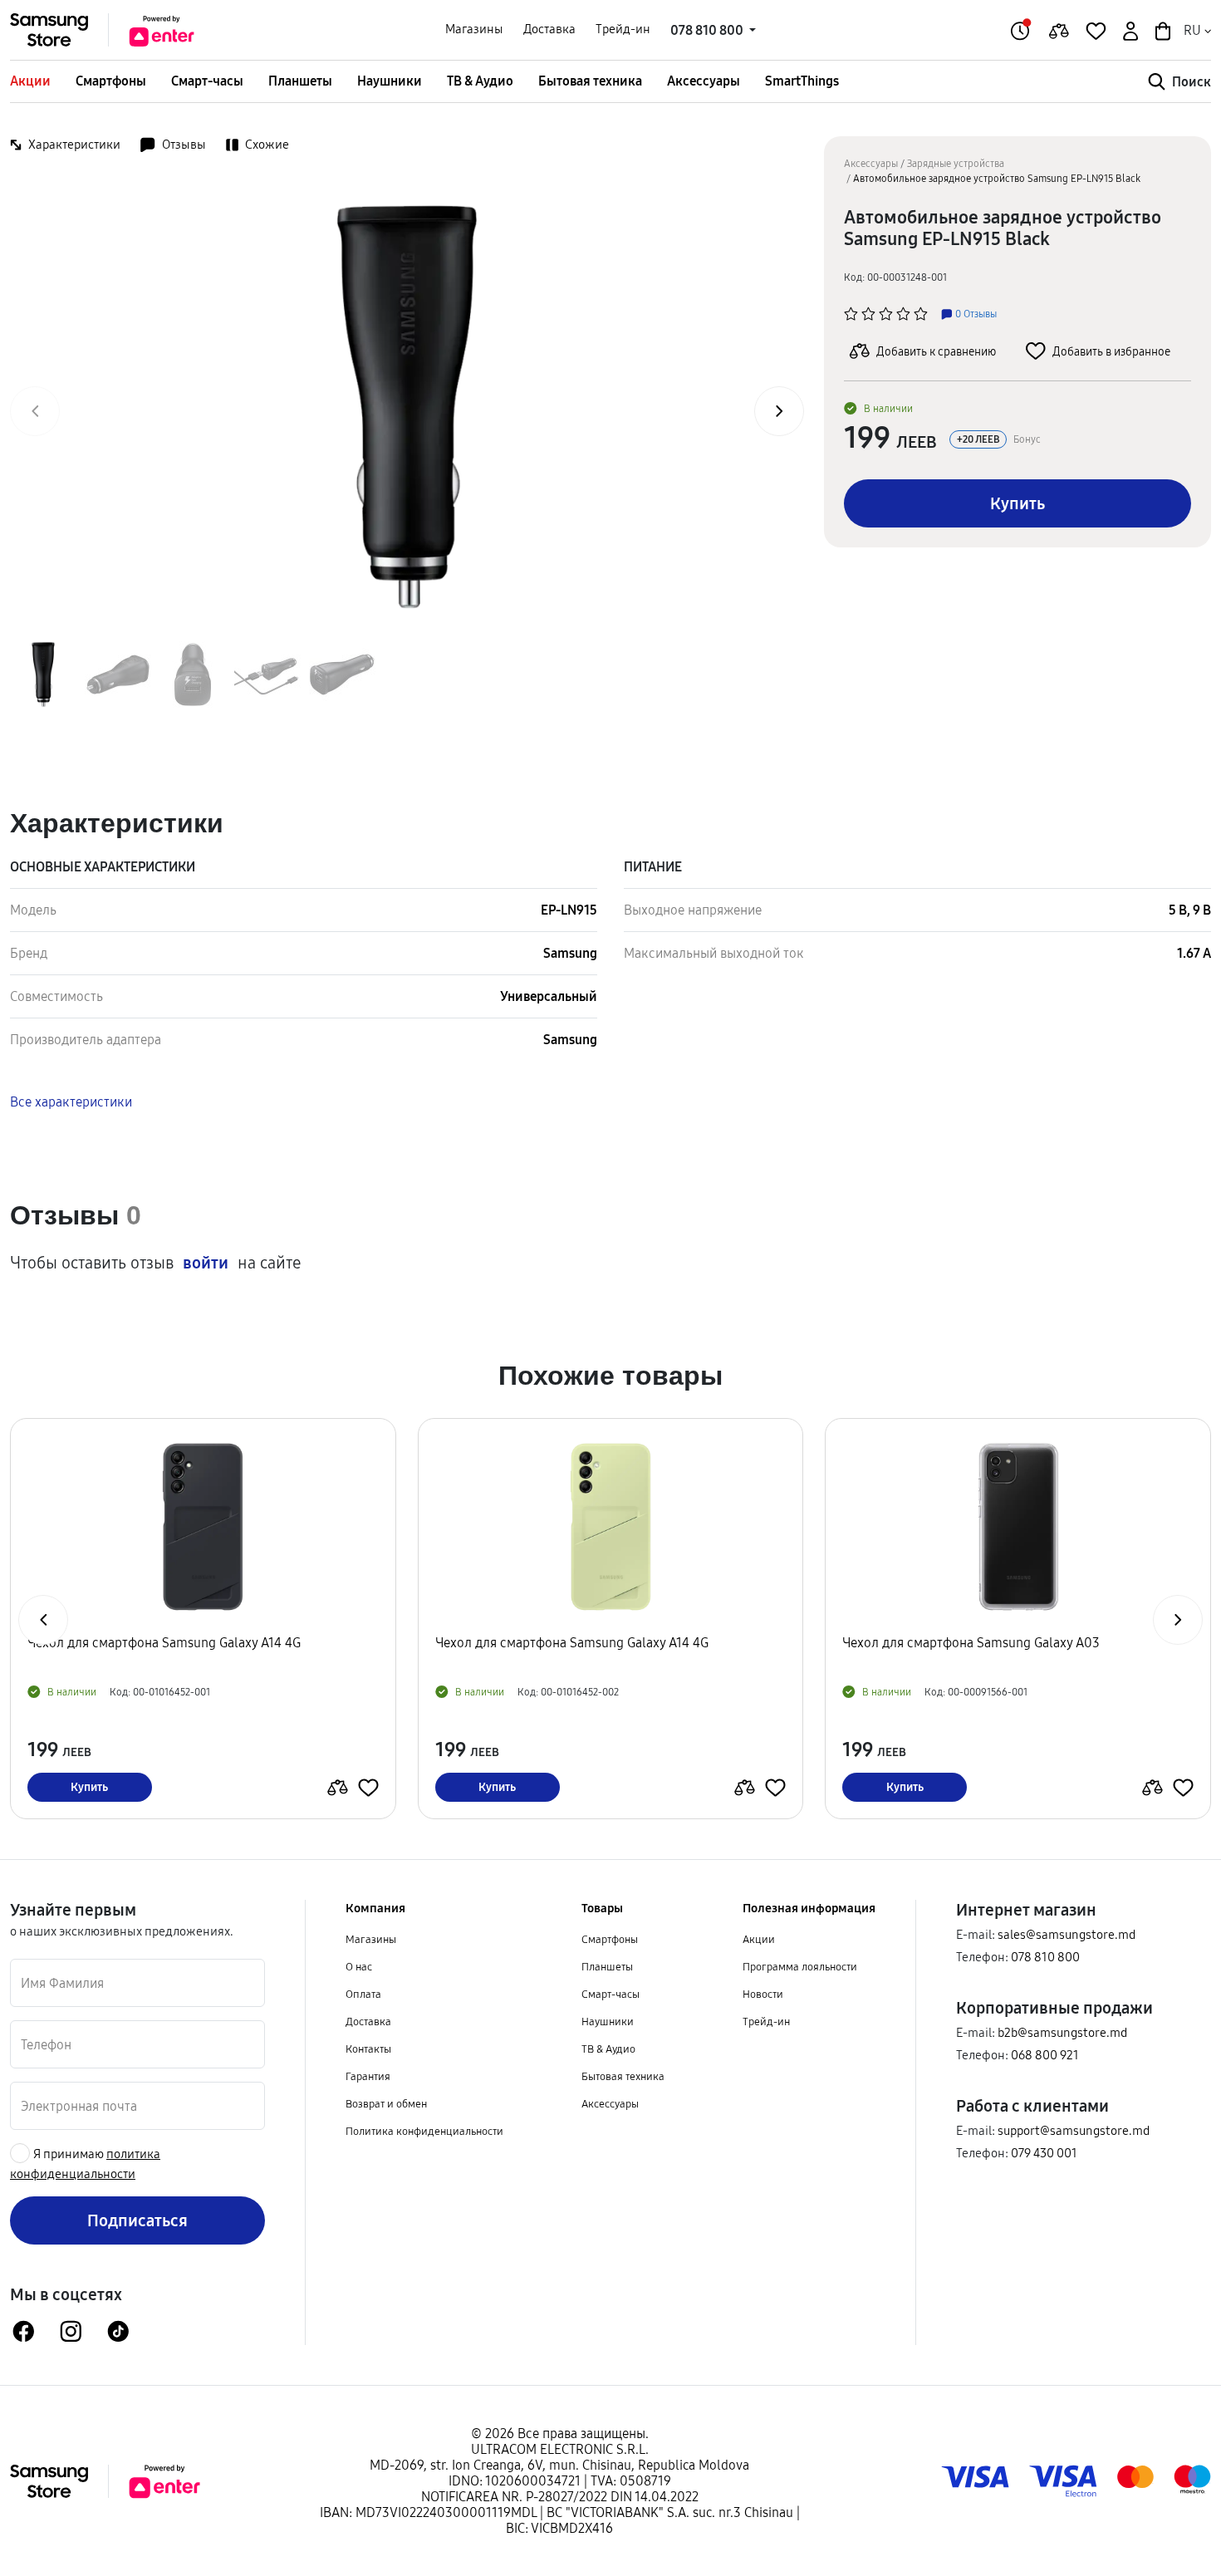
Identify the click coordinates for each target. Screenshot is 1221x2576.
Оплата (363, 1994)
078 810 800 (1045, 1957)
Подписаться (137, 2220)
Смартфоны (111, 81)
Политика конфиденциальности (424, 2131)
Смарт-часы (207, 81)
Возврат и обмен (386, 2103)
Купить (1017, 503)
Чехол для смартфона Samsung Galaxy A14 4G (171, 1643)
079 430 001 (1044, 2153)
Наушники (390, 81)
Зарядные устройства (956, 163)
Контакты (368, 2049)
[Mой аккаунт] (1129, 29)
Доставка (549, 29)
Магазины (474, 29)
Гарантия (368, 2076)
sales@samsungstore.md (1067, 1934)
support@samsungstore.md (1074, 2130)
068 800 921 (1045, 2055)
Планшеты (300, 81)
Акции (30, 81)
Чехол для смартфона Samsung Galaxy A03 (571, 1643)
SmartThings (802, 81)
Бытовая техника (590, 81)
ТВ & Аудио (480, 81)
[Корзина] (1161, 29)
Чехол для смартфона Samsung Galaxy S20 (977, 1643)
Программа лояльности (800, 1966)
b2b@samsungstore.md (1062, 2032)
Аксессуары (704, 81)
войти (206, 1263)
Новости (763, 1994)
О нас (359, 1966)
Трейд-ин (623, 29)
